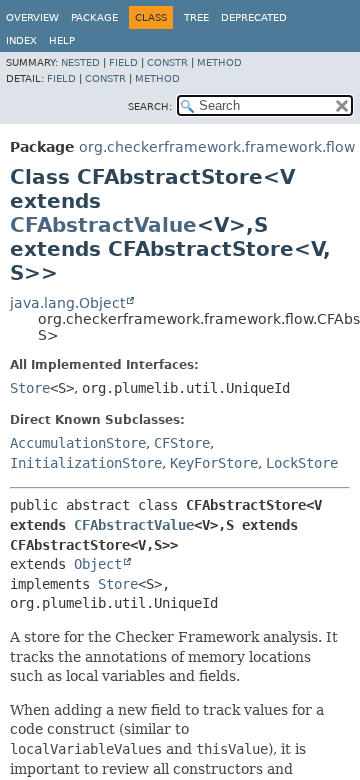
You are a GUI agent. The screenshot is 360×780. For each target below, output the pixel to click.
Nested (80, 62)
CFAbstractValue (103, 225)
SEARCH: (150, 106)
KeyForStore (214, 463)
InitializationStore (86, 463)
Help (62, 40)
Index (21, 40)
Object (98, 564)
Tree (196, 17)
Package (94, 17)
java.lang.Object (67, 303)
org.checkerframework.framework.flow (217, 147)
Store (30, 388)
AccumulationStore (78, 443)
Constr (167, 62)
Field (123, 62)
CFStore (182, 443)
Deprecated (254, 17)
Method (219, 62)
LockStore (302, 463)
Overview (32, 17)
